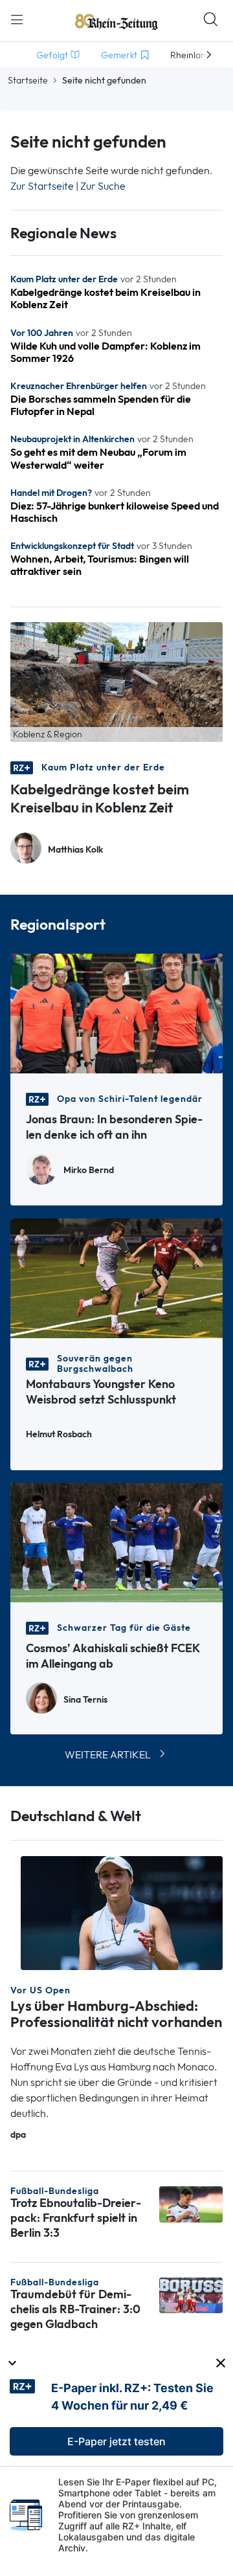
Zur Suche (103, 186)
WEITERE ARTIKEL (108, 1755)
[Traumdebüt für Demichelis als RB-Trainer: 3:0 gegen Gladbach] (191, 2294)
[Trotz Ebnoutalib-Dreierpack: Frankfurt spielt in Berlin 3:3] (191, 2203)
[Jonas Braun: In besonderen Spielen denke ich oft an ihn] (116, 1012)
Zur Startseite (42, 186)
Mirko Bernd (89, 1170)
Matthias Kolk (75, 850)
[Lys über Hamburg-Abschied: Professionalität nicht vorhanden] (122, 1912)
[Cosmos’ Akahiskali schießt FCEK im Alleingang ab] (116, 1542)
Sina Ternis (85, 1700)
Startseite (28, 80)
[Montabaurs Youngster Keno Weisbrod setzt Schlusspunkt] (116, 1277)
